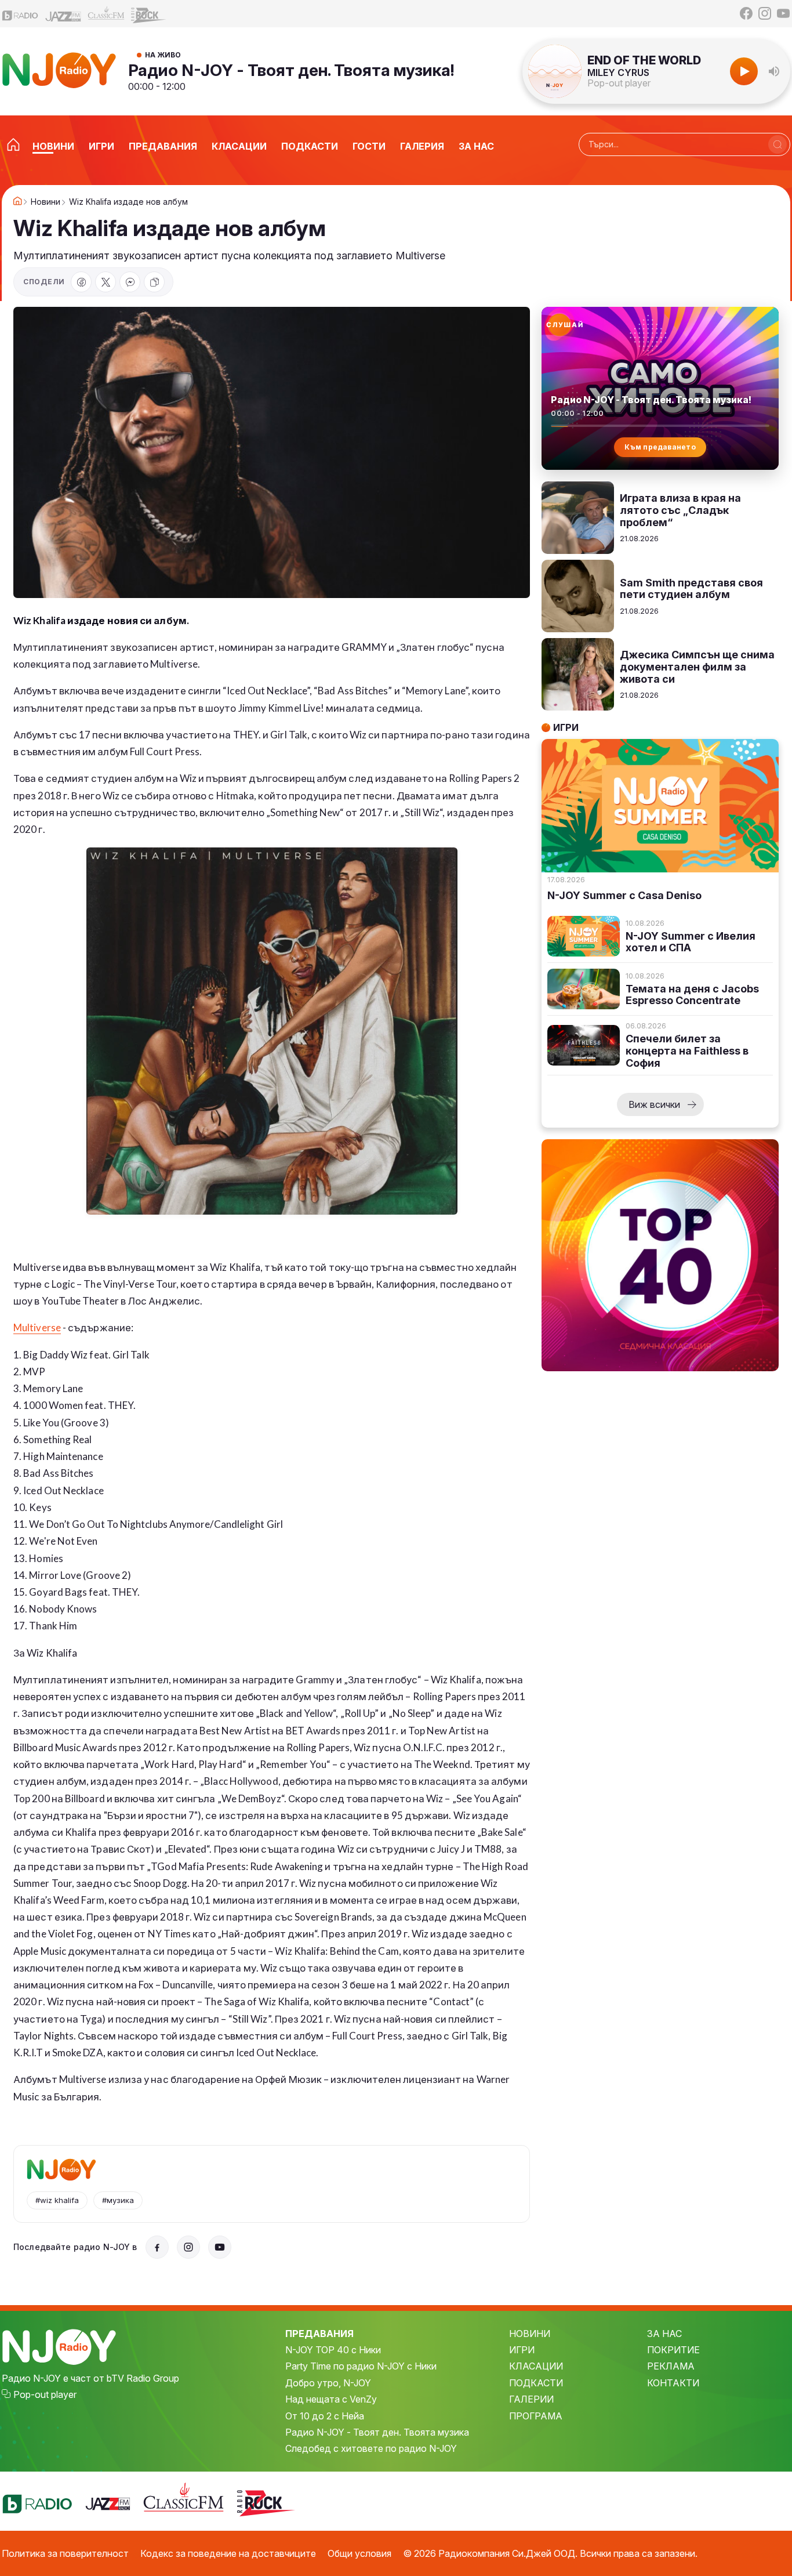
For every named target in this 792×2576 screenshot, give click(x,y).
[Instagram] (765, 13)
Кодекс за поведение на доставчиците (228, 2553)
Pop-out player (619, 83)
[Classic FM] (106, 14)
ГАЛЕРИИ (531, 2399)
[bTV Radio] (20, 14)
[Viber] (130, 282)
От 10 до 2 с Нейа (325, 2416)
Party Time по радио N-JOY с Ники (361, 2366)
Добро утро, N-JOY (328, 2383)
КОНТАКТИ (673, 2383)
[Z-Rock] (149, 14)
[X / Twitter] (106, 282)
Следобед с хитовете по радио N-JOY (371, 2448)
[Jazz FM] (63, 14)
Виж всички (654, 1104)
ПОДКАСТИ (536, 2383)
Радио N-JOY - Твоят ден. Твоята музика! (291, 70)
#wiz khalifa (57, 2200)
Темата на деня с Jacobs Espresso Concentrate (692, 995)
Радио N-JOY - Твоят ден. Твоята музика (377, 2432)
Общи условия (359, 2553)
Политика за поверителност (65, 2553)
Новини (46, 202)
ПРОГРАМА (536, 2416)
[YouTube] (783, 13)
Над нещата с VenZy (331, 2399)
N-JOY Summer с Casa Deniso (624, 896)
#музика (118, 2200)
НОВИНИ (530, 2334)
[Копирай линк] (154, 282)
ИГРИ (522, 2350)
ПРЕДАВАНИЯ (319, 2334)
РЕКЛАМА (671, 2366)
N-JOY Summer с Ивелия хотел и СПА (691, 942)
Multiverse (37, 1327)
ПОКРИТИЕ (673, 2350)
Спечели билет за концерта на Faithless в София (687, 1051)
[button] (774, 71)
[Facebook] (746, 13)
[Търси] (778, 144)
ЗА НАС (664, 2334)
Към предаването (660, 447)
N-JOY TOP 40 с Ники (333, 2350)
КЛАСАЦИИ (536, 2366)
